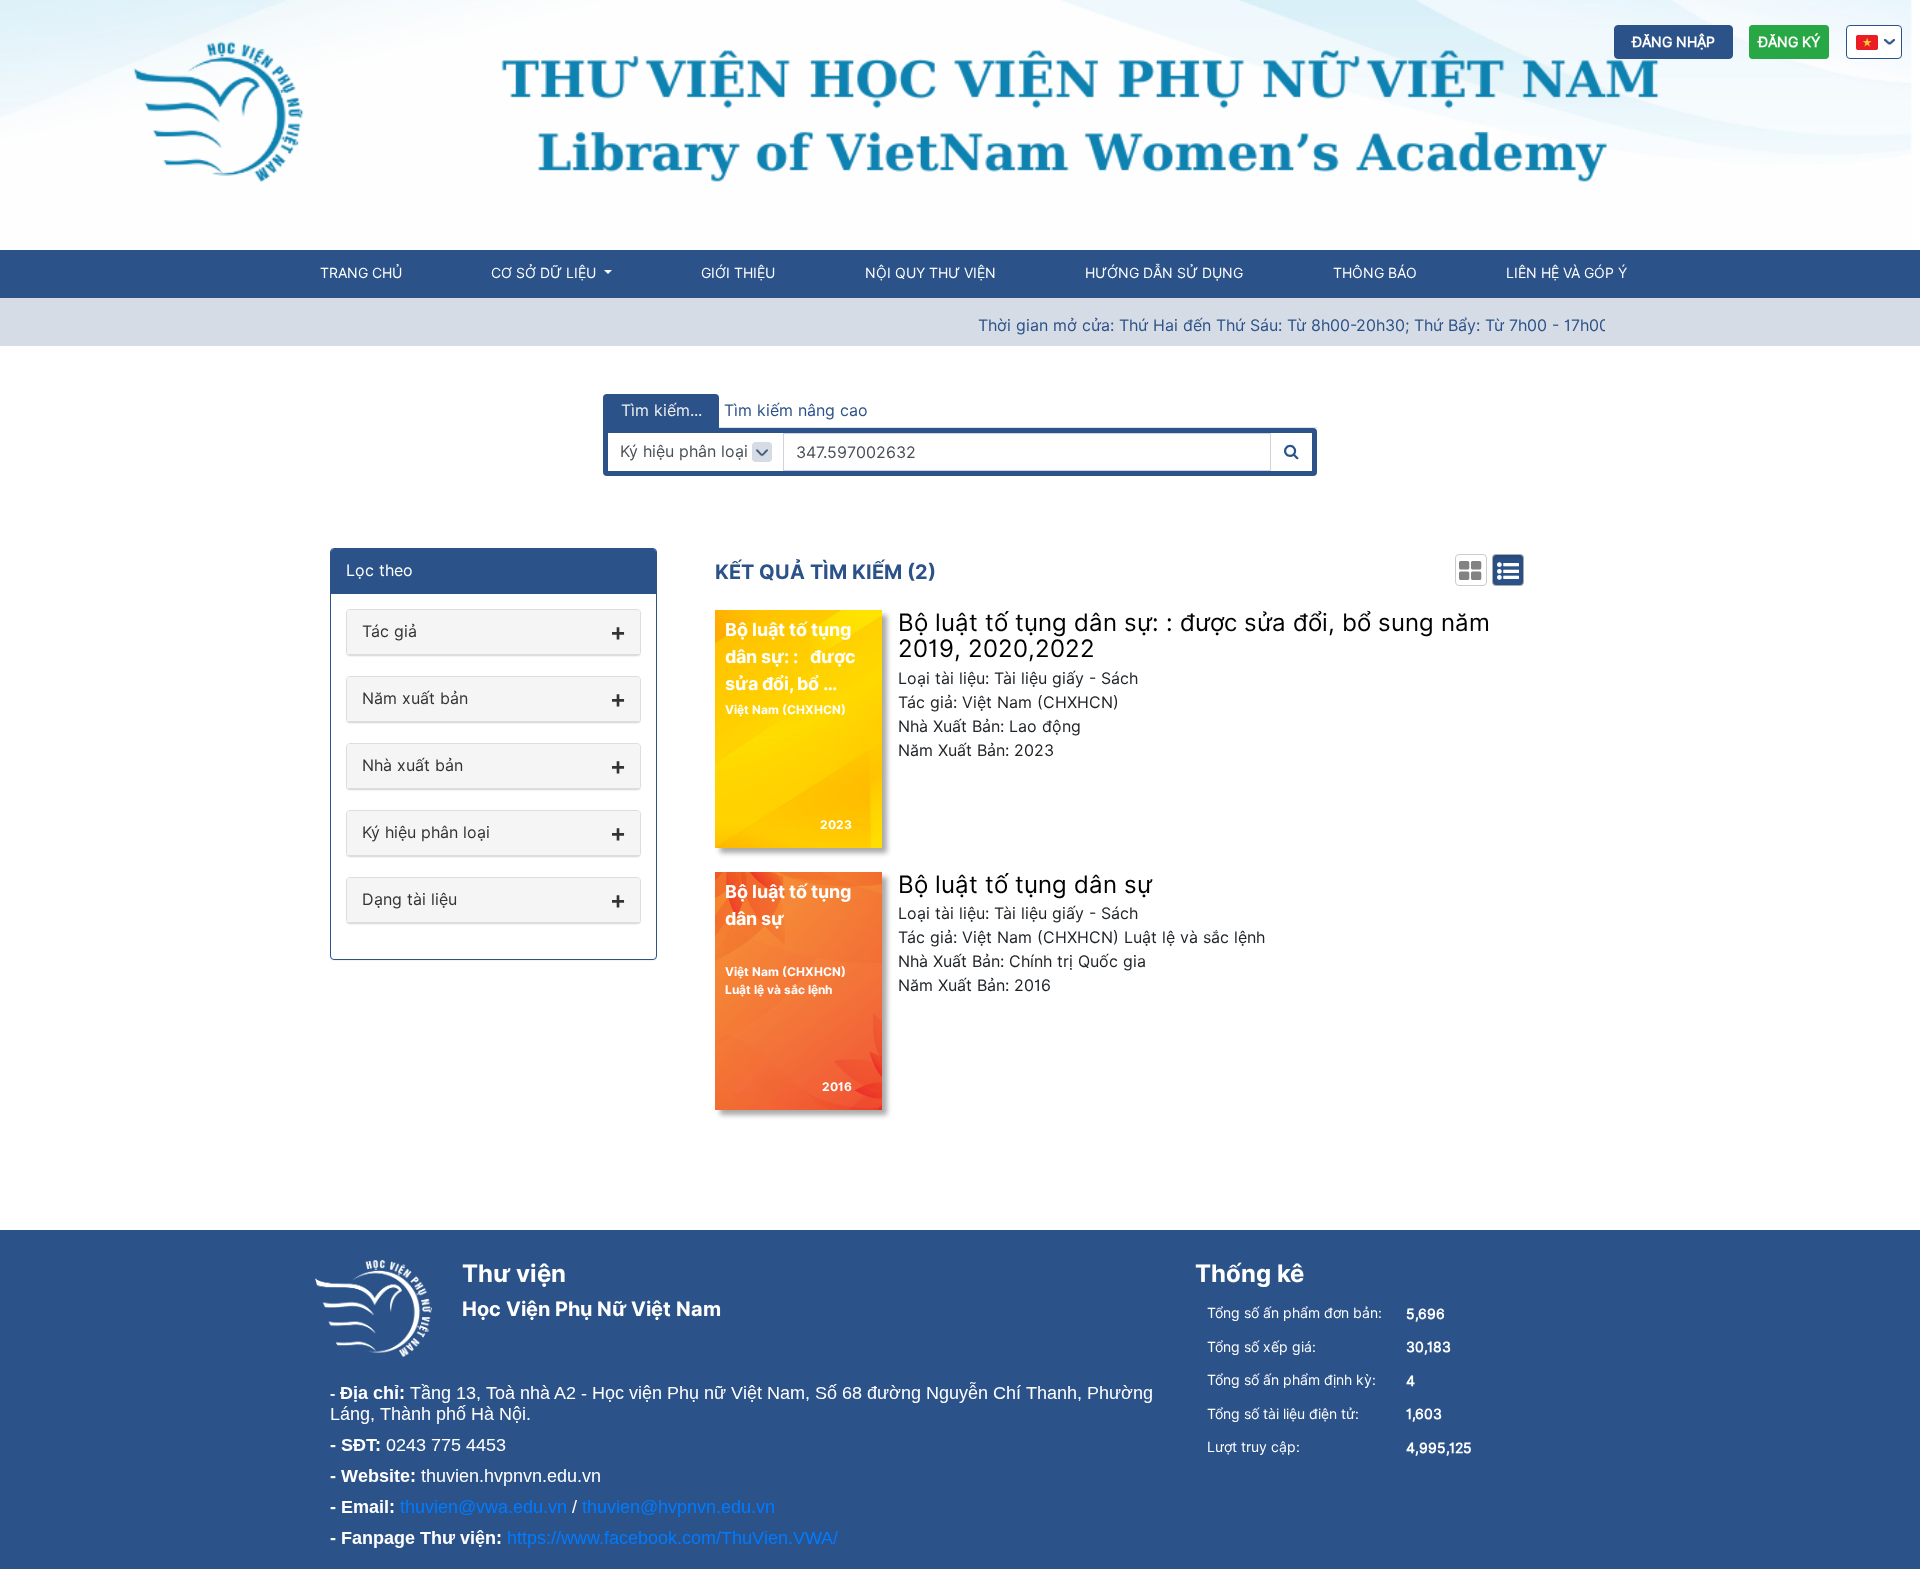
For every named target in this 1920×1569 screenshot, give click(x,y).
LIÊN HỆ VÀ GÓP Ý (1566, 273)
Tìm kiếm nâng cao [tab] (796, 410)
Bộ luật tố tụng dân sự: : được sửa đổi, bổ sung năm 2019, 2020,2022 (1194, 635)
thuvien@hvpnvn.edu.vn (678, 1507)
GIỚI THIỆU (738, 273)
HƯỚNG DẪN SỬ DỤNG (1164, 273)
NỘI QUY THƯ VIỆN (930, 273)
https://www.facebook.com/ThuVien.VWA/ (672, 1538)
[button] (493, 632)
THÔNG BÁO (1375, 273)
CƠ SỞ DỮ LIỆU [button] (545, 273)
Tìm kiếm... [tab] (661, 410)
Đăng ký (1789, 42)
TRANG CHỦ (361, 273)
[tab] (493, 632)
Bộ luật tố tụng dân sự (1025, 884)
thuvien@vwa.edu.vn (483, 1507)
